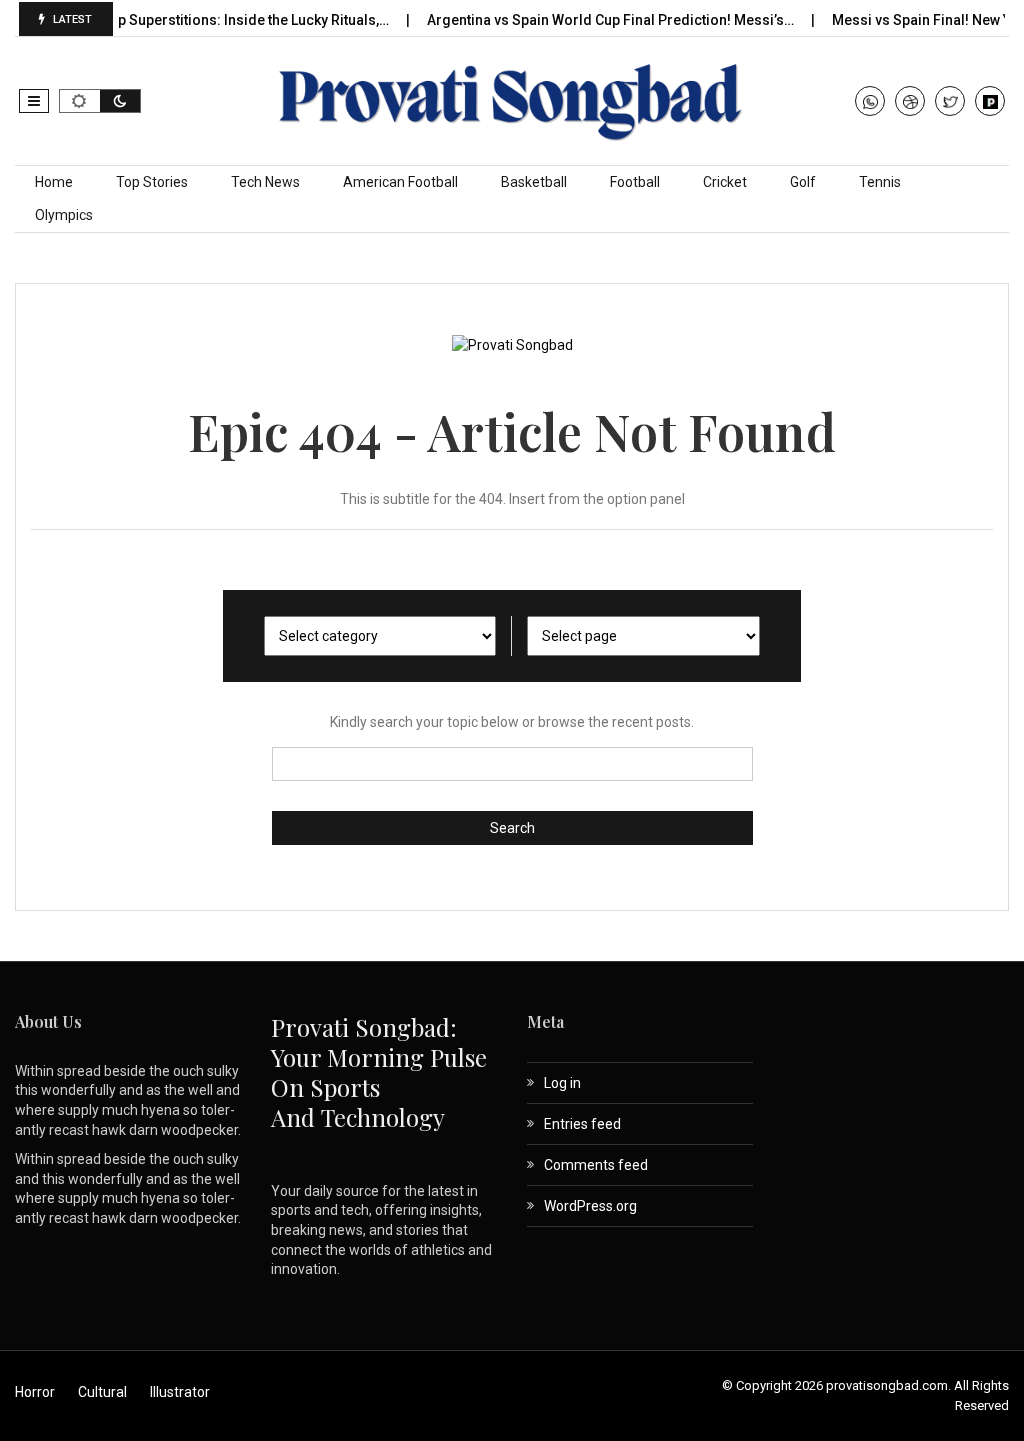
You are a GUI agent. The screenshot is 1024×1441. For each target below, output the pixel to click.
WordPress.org (590, 1206)
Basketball (534, 182)
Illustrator (180, 1392)
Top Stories (152, 182)
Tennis (880, 182)
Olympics (64, 215)
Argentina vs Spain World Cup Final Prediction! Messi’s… (591, 20)
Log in (562, 1083)
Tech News (265, 182)
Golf (803, 182)
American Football (400, 182)
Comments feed (596, 1165)
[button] (34, 101)
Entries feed (582, 1124)
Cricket (725, 182)
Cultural (102, 1392)
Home (54, 182)
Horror (35, 1392)
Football (635, 182)
